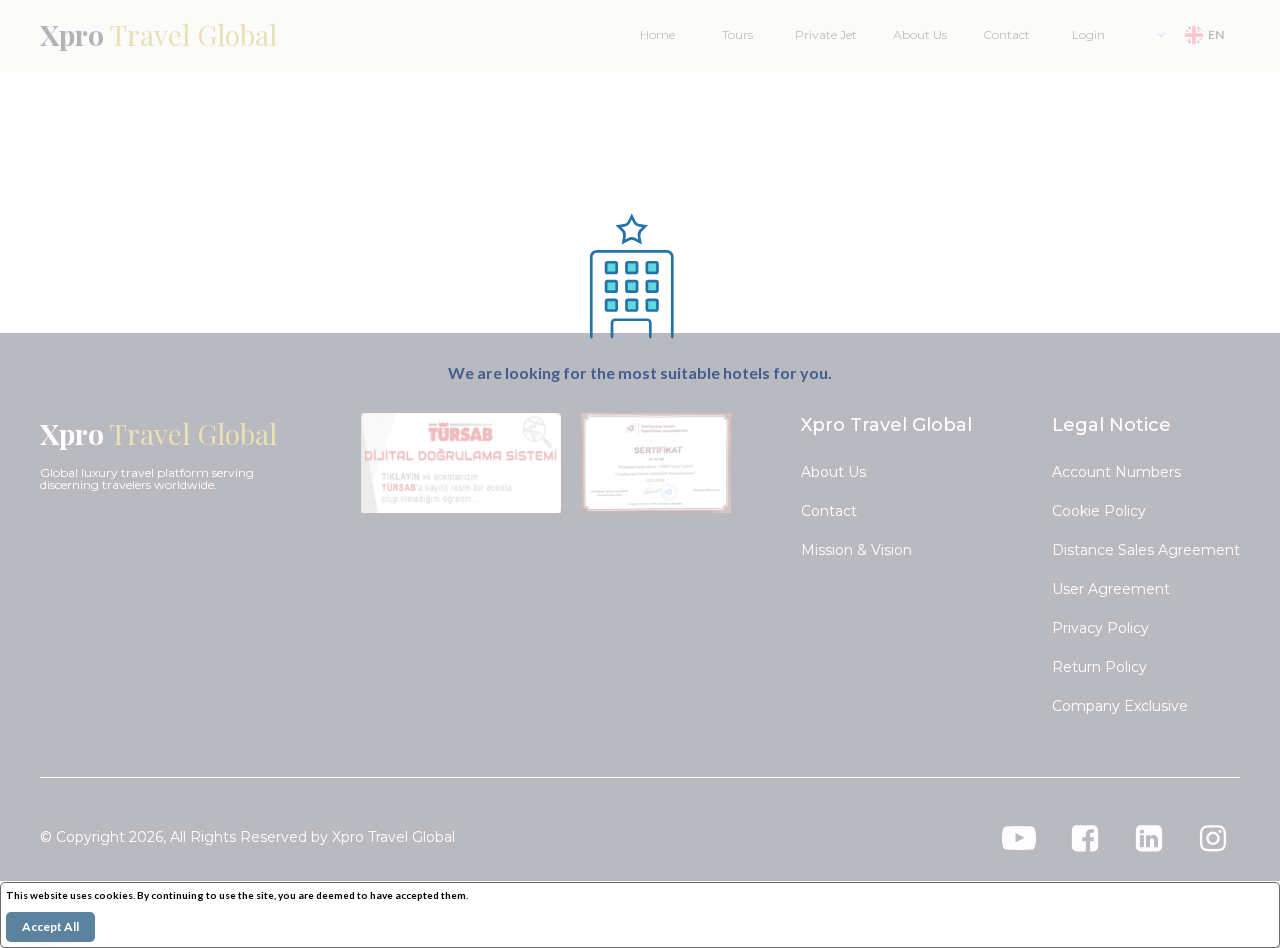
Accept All (50, 926)
